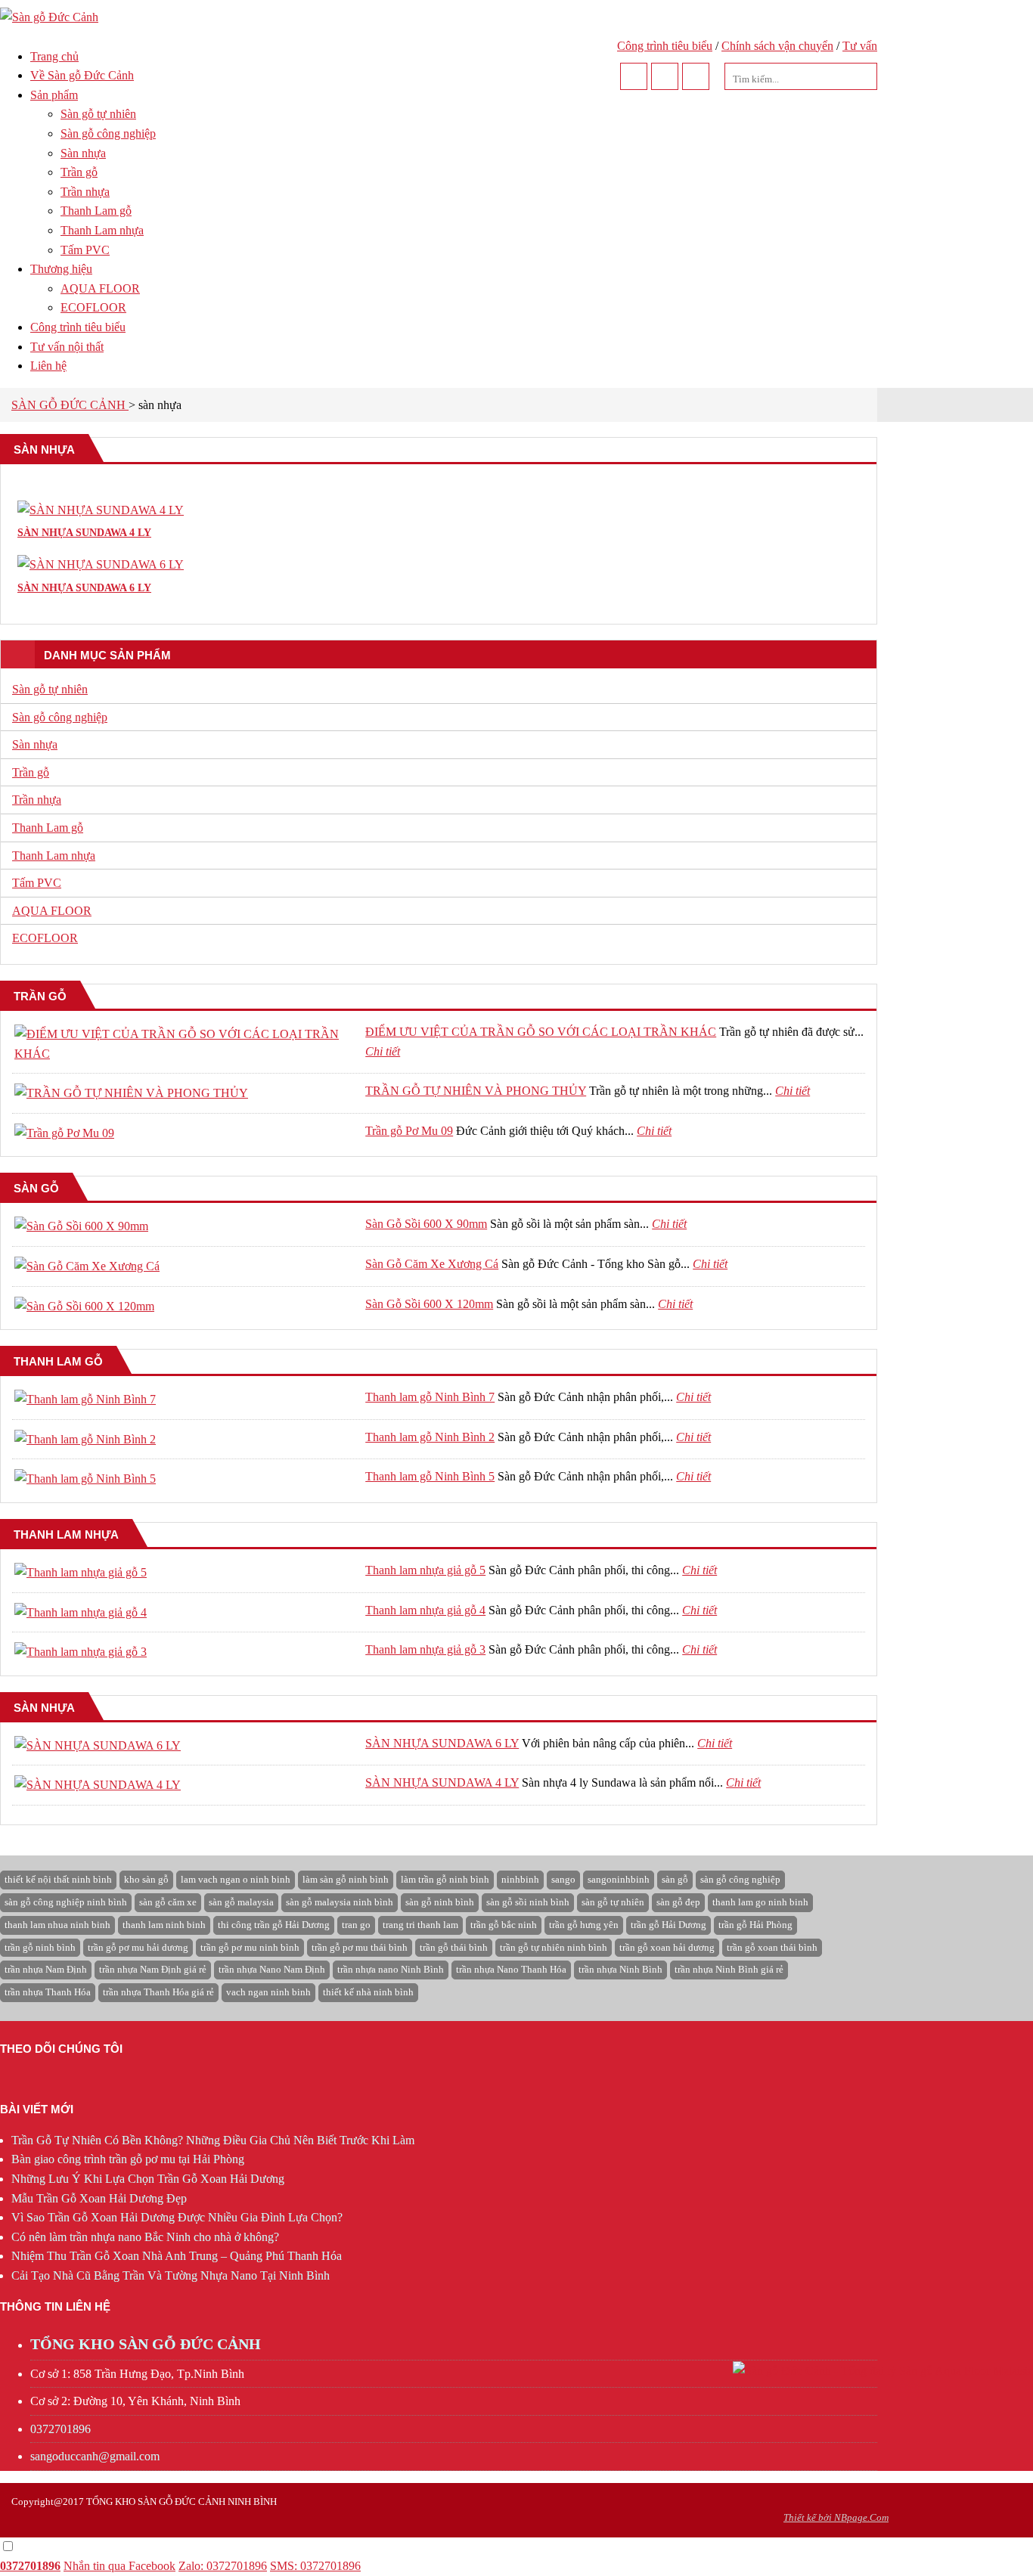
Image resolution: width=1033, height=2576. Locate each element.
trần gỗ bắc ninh (504, 1925)
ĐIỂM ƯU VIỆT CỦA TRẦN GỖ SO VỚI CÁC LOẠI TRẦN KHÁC (541, 1032)
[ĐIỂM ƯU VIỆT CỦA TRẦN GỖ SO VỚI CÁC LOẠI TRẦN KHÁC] (185, 1054)
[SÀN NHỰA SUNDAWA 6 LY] (98, 1745)
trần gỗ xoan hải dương (667, 1947)
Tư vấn (860, 46)
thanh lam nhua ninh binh (57, 1925)
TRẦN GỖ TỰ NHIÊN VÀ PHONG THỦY (476, 1091)
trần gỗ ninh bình (40, 1947)
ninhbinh (520, 1879)
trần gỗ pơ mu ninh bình (250, 1947)
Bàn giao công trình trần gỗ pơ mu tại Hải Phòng (128, 2159)
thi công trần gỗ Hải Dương (274, 1925)
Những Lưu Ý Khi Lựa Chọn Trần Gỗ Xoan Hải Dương (148, 2179)
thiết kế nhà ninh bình (368, 1992)
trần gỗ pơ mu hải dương (138, 1947)
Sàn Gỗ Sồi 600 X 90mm (426, 1224)
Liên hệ (48, 366)
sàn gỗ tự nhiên (613, 1902)
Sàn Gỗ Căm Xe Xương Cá (432, 1264)
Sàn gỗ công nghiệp (108, 133)
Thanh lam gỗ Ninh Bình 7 (430, 1397)
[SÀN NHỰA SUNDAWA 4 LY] (98, 1785)
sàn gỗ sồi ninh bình (528, 1902)
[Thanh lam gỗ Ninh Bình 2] (85, 1439)
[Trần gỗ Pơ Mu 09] (64, 1133)
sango (563, 1879)
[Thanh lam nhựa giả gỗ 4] (81, 1612)
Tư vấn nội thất (67, 347)
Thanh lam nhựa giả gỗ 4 (425, 1610)
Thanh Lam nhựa (102, 230)
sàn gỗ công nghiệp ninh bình (66, 1902)
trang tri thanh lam (420, 1925)
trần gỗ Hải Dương (669, 1925)
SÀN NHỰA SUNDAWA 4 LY (442, 1782)
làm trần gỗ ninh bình (445, 1879)
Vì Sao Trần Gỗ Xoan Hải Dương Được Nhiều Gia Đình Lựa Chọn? (177, 2217)
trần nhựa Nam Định (46, 1969)
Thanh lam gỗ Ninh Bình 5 (430, 1476)
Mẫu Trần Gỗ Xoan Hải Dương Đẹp (99, 2198)
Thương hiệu (61, 269)
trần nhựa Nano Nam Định (272, 1969)
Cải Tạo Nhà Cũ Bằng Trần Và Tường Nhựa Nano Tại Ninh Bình (171, 2275)
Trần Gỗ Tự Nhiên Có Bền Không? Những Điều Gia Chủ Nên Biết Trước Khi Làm (213, 2140)
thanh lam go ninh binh (760, 1902)
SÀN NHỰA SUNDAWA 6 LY (442, 1743)
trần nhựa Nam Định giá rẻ (153, 1969)
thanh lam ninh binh (164, 1925)
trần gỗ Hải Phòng (755, 1925)
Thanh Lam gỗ (96, 211)
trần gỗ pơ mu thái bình (360, 1947)
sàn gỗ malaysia (241, 1902)
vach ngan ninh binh (268, 1992)
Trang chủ (54, 56)
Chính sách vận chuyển (777, 46)
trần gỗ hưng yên (584, 1925)
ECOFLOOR (93, 307)
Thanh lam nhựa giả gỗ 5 (425, 1570)
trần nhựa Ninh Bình (620, 1969)
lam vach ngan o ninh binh (236, 1879)
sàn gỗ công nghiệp (740, 1879)
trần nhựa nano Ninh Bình (391, 1969)
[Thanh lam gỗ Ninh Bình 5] (85, 1479)
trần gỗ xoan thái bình (772, 1947)
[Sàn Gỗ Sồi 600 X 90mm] (81, 1226)
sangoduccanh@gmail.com (95, 2456)
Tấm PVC (85, 250)
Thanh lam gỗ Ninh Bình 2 (430, 1437)
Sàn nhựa (83, 153)
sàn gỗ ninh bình (440, 1902)
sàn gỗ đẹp (678, 1902)
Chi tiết (383, 1051)
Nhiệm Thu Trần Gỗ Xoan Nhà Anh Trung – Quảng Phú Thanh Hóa (177, 2256)
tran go (356, 1925)
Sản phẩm (54, 95)
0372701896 (60, 2429)
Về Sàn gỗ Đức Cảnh (82, 75)
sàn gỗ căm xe (168, 1902)
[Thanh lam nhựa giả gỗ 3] (81, 1652)
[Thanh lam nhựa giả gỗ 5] (81, 1572)
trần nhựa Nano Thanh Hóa (511, 1969)
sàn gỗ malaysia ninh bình (340, 1902)
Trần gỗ (79, 172)
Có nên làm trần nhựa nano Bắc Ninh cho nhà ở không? (145, 2237)
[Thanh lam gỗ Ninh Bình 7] (85, 1399)
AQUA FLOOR (100, 288)
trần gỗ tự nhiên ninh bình (554, 1947)
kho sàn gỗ (146, 1879)
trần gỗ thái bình (454, 1947)
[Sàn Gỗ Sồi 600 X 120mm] (84, 1306)
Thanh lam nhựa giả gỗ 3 (425, 1649)
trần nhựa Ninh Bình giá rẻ (729, 1969)
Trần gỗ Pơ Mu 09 (409, 1131)
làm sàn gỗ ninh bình (346, 1879)
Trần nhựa (85, 192)
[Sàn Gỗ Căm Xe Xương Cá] (87, 1266)
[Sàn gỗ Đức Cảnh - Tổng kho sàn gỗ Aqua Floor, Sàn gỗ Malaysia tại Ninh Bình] (49, 17)
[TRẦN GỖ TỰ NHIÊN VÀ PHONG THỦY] (131, 1093)
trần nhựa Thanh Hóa (48, 1992)
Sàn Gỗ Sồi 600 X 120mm (429, 1304)
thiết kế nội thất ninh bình (58, 1879)
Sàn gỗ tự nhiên (98, 114)
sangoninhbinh (619, 1879)
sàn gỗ (675, 1879)
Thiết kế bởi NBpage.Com (836, 2517)
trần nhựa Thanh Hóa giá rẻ (158, 1992)
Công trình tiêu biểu (665, 46)
